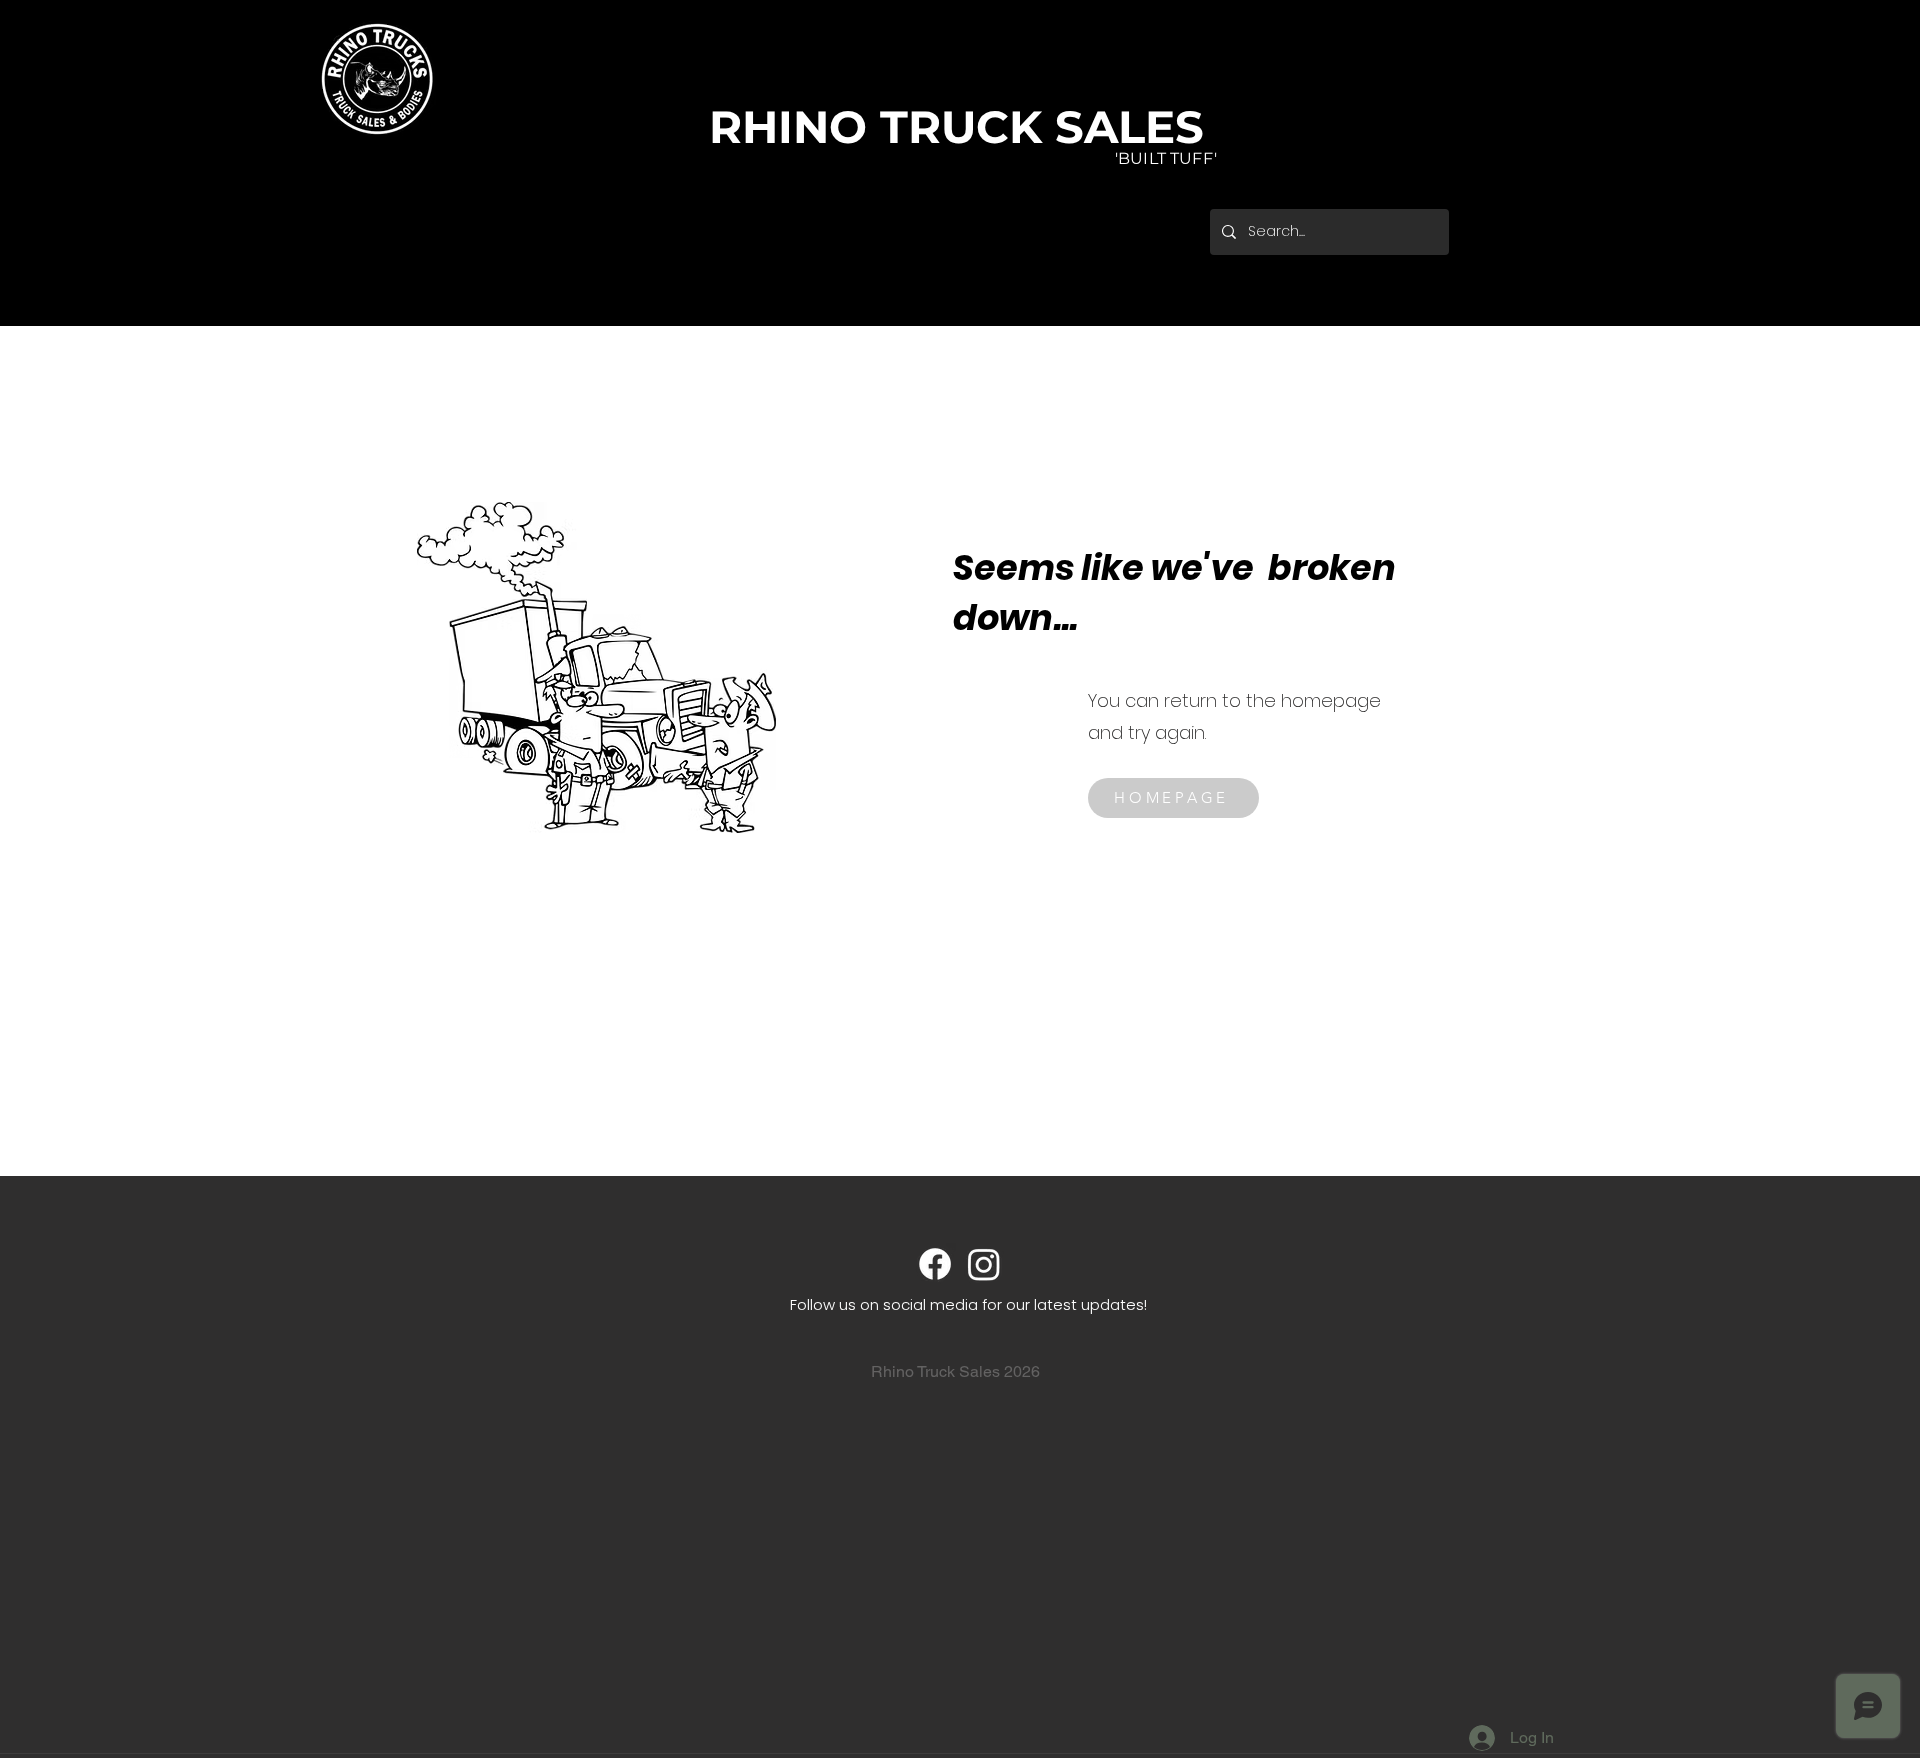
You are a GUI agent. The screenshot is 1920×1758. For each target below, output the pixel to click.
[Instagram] (984, 1264)
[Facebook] (935, 1264)
